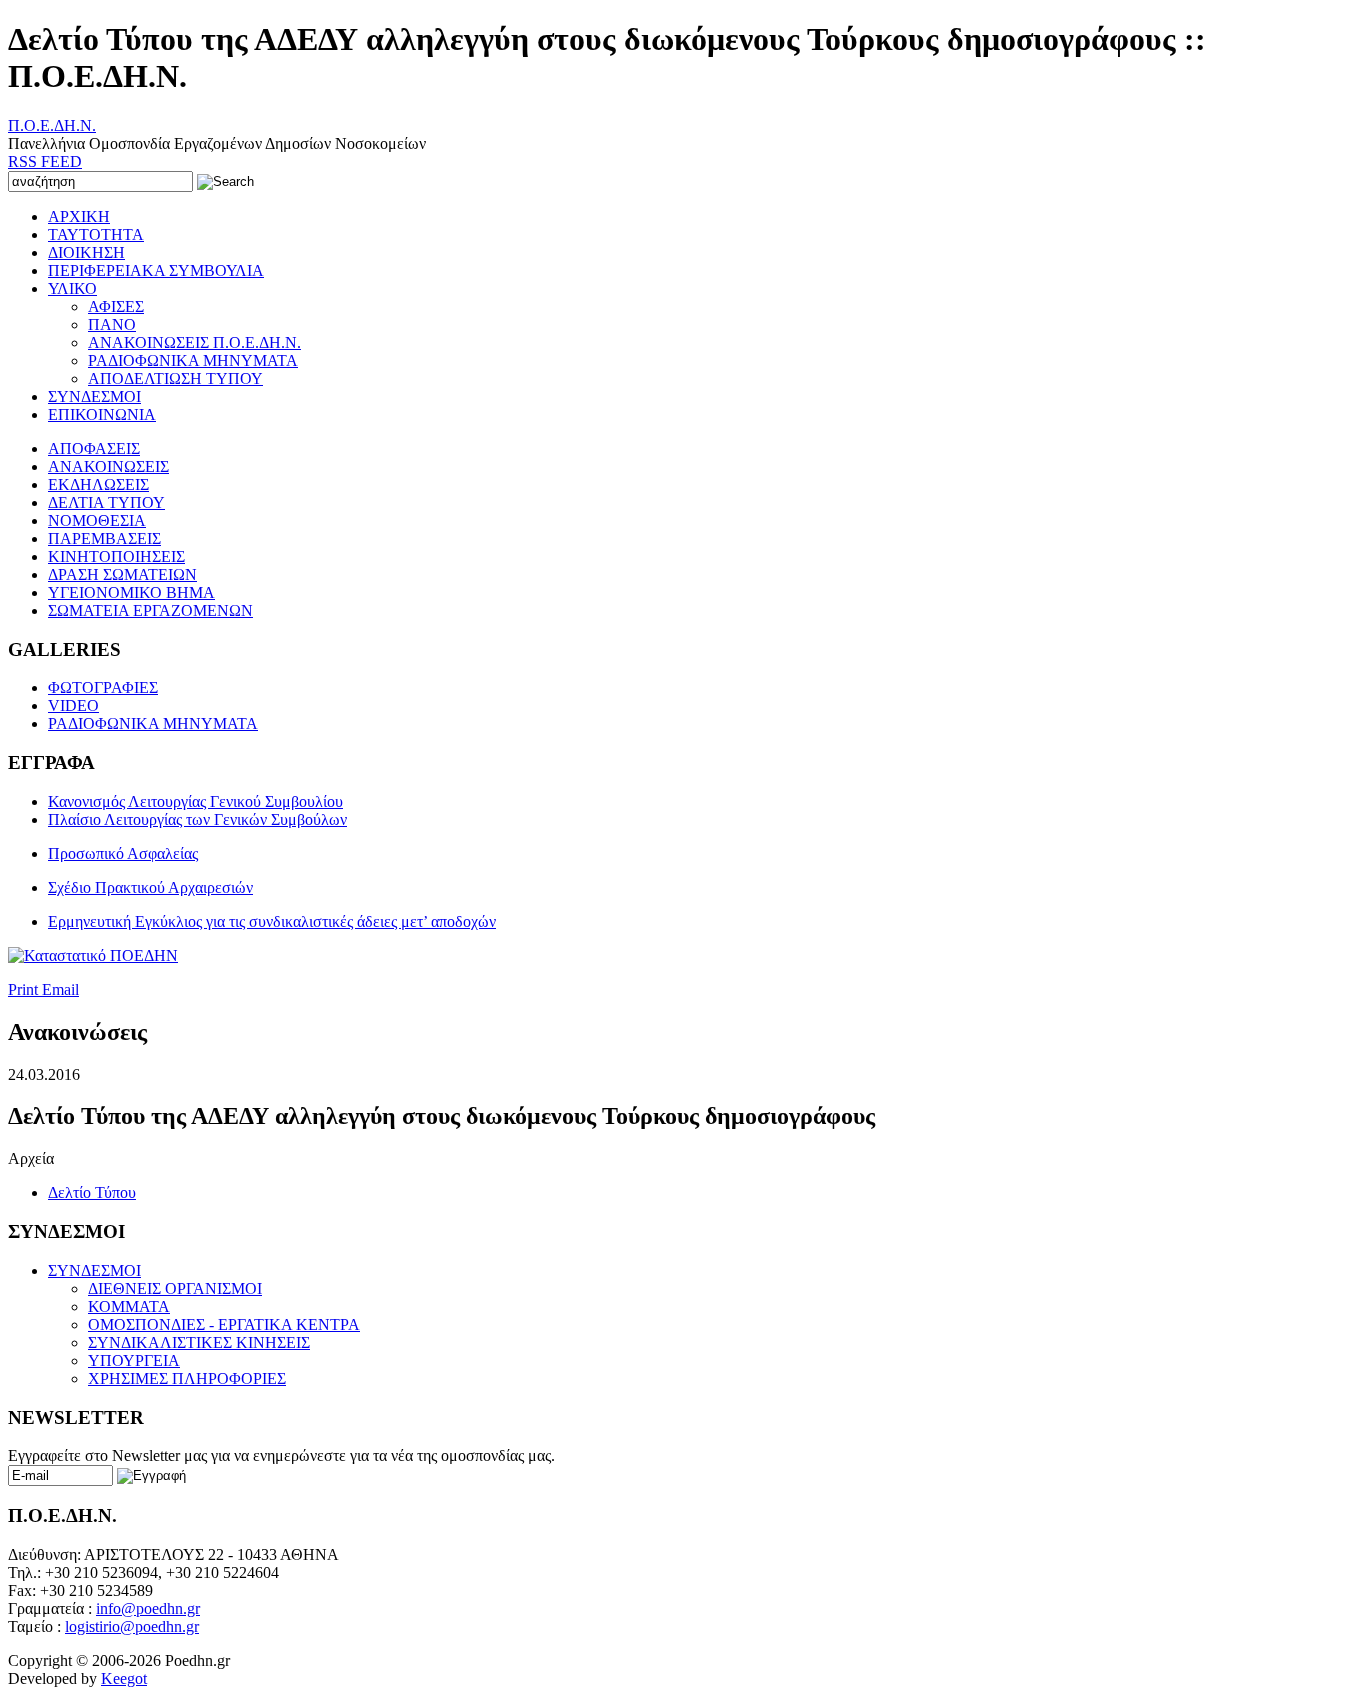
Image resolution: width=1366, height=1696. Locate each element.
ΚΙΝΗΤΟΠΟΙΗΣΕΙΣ (116, 556)
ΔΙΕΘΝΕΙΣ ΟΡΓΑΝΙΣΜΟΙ (175, 1288)
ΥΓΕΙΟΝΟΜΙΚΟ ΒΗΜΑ (131, 592)
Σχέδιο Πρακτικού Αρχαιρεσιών (150, 887)
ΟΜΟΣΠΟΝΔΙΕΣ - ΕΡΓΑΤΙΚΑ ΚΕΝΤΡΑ (224, 1324)
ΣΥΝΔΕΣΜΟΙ (94, 396)
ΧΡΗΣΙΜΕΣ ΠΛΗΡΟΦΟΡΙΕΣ (187, 1378)
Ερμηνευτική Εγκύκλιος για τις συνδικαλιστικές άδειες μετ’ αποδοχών (272, 921)
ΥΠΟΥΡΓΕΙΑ (134, 1360)
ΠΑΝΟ (112, 324)
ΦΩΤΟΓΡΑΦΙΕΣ (103, 687)
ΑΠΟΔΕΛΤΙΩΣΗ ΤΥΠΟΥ (175, 378)
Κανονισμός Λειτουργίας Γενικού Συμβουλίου (195, 801)
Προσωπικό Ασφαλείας (123, 853)
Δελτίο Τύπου (92, 1192)
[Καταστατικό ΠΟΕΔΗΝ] (93, 955)
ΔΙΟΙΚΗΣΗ (86, 252)
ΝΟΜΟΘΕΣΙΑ (97, 520)
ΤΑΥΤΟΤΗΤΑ (96, 234)
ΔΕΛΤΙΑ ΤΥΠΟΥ (106, 502)
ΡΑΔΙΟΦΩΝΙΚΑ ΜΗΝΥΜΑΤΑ (193, 360)
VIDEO (73, 705)
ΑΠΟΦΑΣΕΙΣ (94, 448)
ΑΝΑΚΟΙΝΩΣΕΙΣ (108, 466)
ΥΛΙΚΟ (72, 288)
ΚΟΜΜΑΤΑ (129, 1306)
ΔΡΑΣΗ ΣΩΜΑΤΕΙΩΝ (122, 574)
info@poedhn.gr (148, 1608)
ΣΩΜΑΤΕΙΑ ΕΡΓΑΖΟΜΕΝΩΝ (150, 610)
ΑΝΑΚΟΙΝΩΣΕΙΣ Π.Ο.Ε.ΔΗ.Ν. (194, 342)
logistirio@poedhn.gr (132, 1626)
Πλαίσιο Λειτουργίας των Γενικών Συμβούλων (197, 819)
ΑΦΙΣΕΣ (116, 306)
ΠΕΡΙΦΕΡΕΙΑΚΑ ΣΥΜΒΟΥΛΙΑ (156, 270)
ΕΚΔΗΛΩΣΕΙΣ (98, 484)
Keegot (124, 1678)
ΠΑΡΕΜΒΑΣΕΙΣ (104, 538)
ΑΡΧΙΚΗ (79, 216)
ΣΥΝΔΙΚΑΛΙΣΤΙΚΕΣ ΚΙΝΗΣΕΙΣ (199, 1342)
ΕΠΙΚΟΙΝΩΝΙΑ (102, 414)
